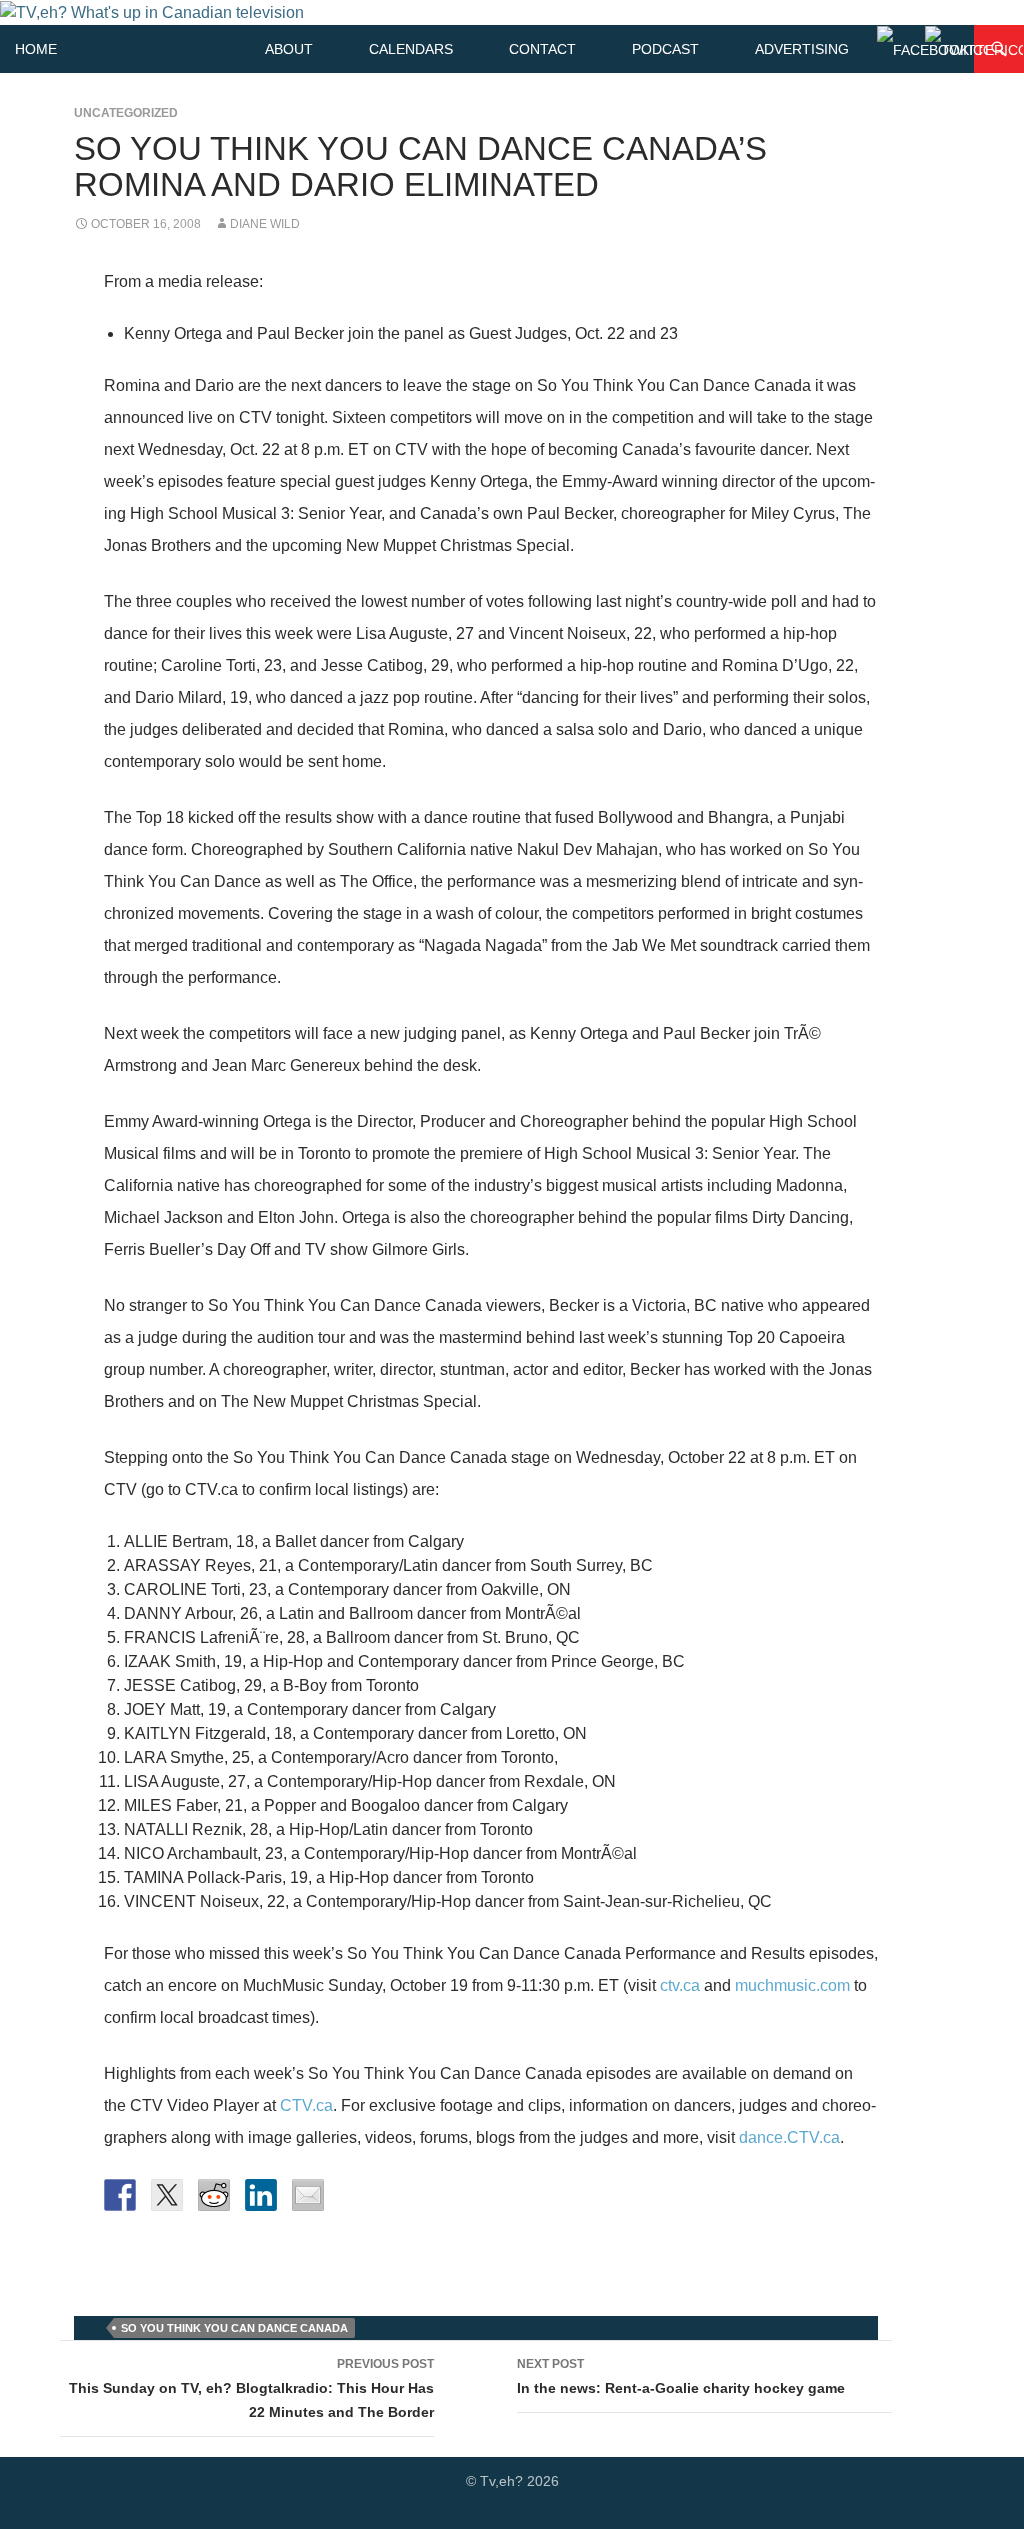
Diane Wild (265, 224)
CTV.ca (306, 2105)
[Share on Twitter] (167, 2195)
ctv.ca (680, 1985)
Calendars (411, 49)
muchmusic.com (792, 1985)
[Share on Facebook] (120, 2195)
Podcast (665, 49)
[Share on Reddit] (214, 2195)
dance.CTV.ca (789, 2137)
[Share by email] (308, 2195)
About (289, 49)
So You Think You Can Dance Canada (234, 2328)
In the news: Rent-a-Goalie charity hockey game (681, 2376)
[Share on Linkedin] (261, 2195)
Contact (542, 49)
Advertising (802, 49)
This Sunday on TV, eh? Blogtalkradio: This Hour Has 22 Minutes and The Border (251, 2388)
